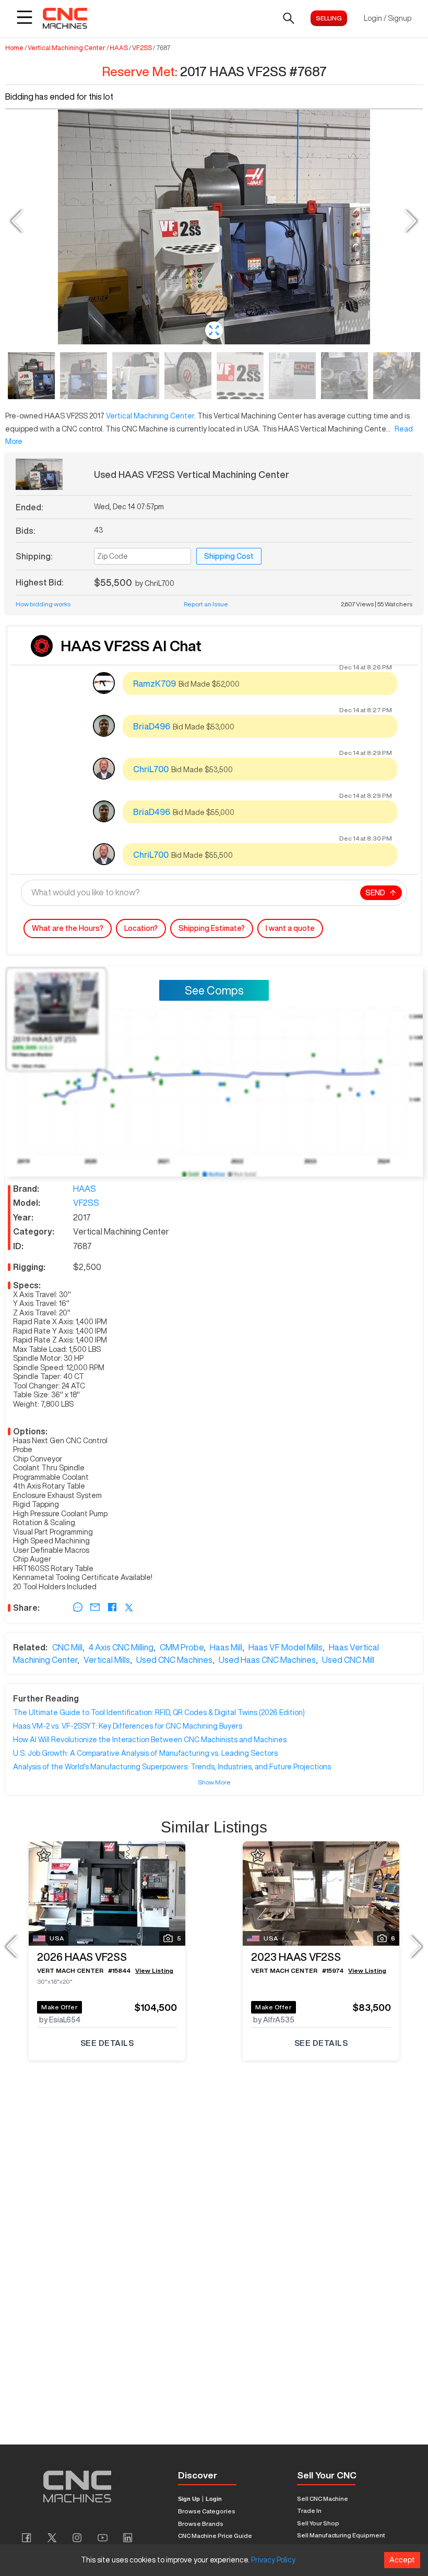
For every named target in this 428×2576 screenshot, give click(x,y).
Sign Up (189, 2499)
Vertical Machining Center (67, 48)
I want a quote (290, 928)
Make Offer (60, 2007)
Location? (141, 928)
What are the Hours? (68, 928)
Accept (402, 2560)
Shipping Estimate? (212, 928)
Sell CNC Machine (323, 2499)
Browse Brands (201, 2524)
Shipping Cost (229, 556)
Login (214, 2499)
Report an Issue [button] (206, 604)
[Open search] (289, 18)
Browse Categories (207, 2511)
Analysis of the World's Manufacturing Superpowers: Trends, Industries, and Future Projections (172, 1767)
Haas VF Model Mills (286, 1647)
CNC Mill (67, 1647)
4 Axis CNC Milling (121, 1647)
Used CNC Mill (348, 1660)
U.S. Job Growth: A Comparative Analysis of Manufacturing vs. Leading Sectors (145, 1753)
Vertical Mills (107, 1660)
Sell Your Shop (318, 2523)
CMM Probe (182, 1647)
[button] (214, 330)
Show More (214, 1782)
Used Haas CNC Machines (267, 1660)
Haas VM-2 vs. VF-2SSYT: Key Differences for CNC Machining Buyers (128, 1726)
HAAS (119, 48)
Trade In (309, 2511)
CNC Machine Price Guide (215, 2536)
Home (14, 48)
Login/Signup (388, 18)
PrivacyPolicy (273, 2560)
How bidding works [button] (43, 604)
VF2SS (142, 48)
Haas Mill (226, 1647)
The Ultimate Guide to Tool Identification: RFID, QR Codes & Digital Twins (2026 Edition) (159, 1712)
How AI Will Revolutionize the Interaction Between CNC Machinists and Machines (150, 1740)
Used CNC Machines (174, 1660)
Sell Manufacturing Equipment (341, 2535)
